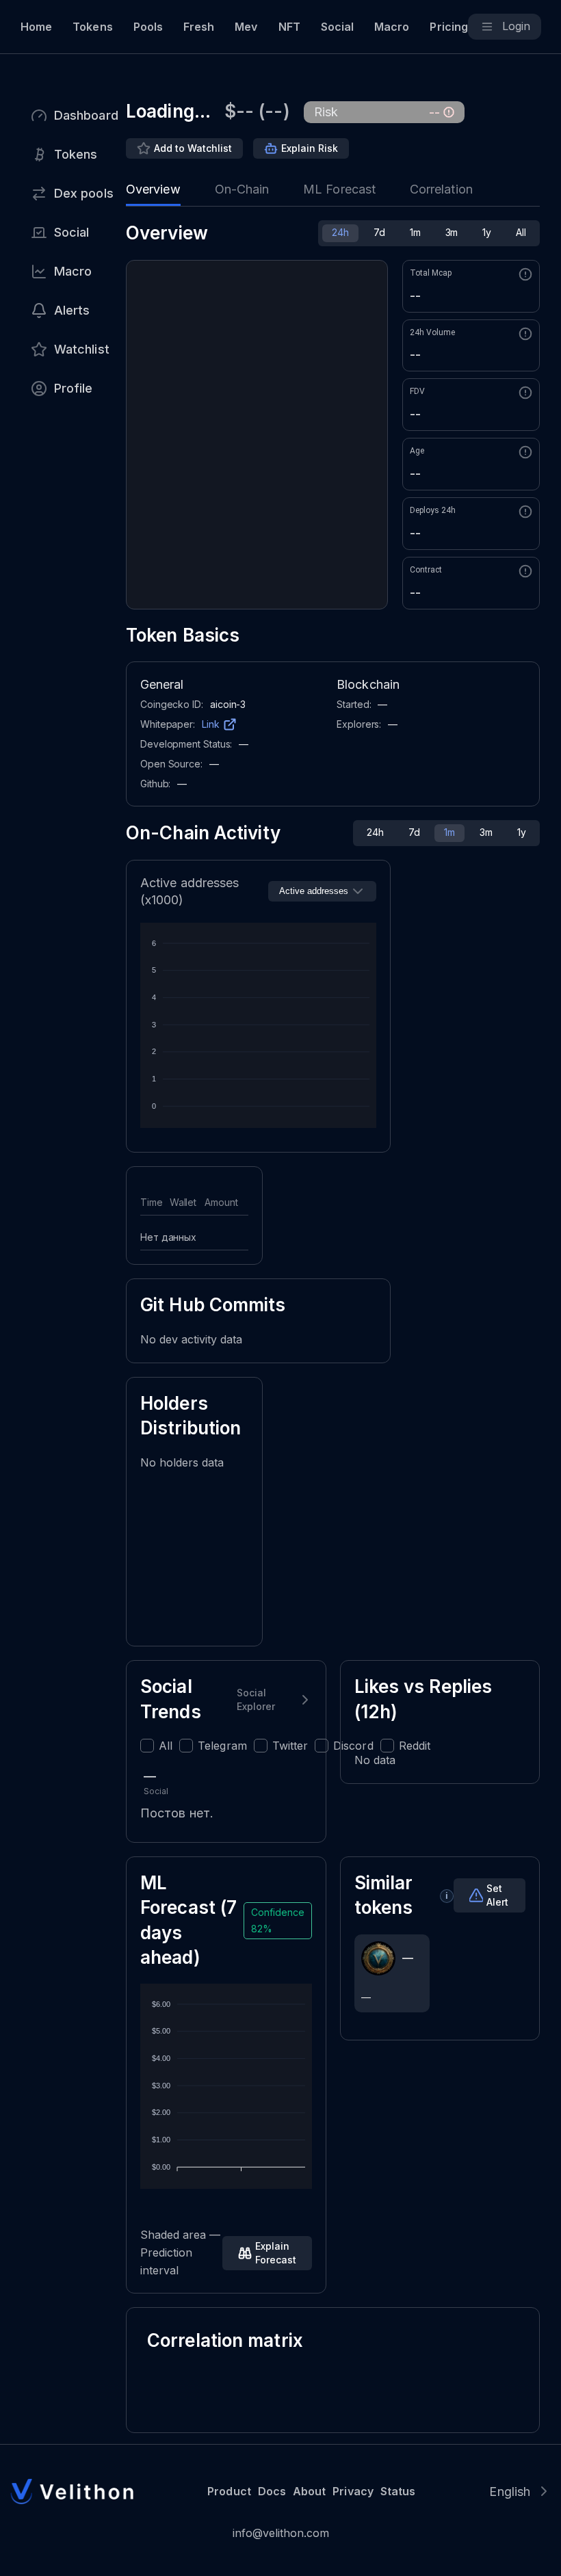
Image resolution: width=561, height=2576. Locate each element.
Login (516, 26)
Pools (148, 27)
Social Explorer (256, 1699)
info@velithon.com (281, 2533)
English (510, 2492)
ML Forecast (339, 189)
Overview (153, 189)
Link (211, 724)
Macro (392, 27)
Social (337, 27)
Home (36, 27)
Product (229, 2491)
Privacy (353, 2491)
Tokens (92, 27)
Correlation (441, 189)
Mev (246, 27)
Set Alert (497, 1895)
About (309, 2491)
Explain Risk (310, 148)
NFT (289, 27)
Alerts (72, 310)
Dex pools (84, 193)
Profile (74, 388)
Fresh (199, 27)
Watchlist (82, 349)
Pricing (448, 27)
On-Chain (242, 189)
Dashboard (86, 115)
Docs (272, 2491)
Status (398, 2491)
